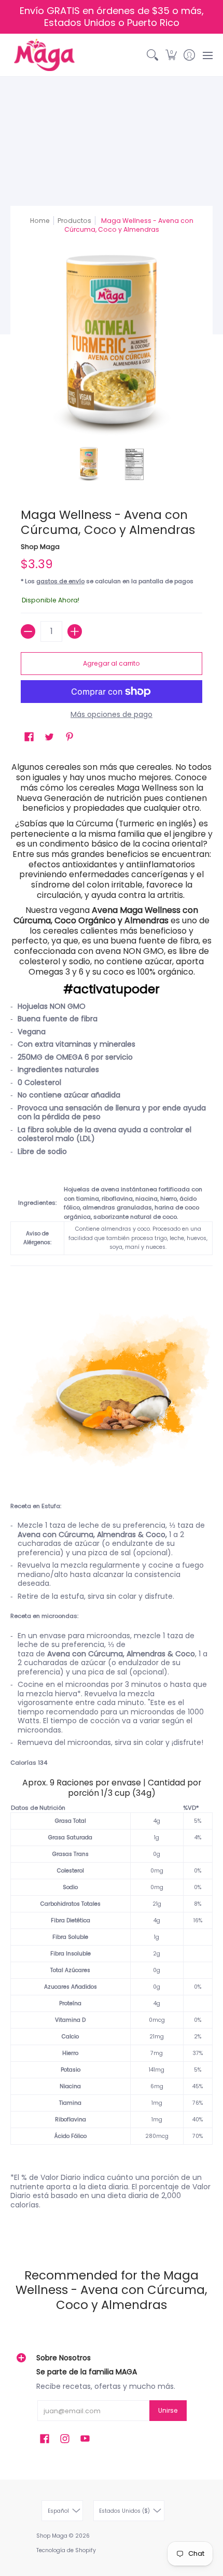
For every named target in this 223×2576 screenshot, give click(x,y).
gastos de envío (60, 581)
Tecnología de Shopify (66, 2550)
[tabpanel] (112, 1497)
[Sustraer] (28, 631)
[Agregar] (75, 631)
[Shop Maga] (44, 55)
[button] (171, 55)
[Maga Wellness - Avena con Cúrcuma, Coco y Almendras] (89, 464)
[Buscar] (153, 55)
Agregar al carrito (112, 663)
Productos (74, 221)
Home (40, 221)
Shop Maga (40, 547)
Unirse (168, 2410)
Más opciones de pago (112, 715)
